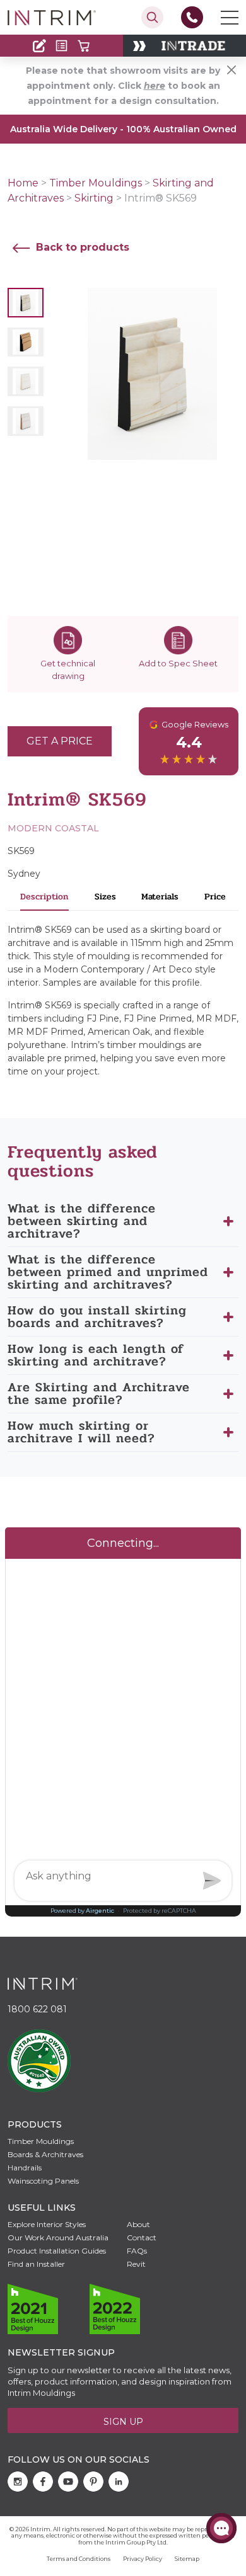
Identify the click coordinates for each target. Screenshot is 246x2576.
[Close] (231, 70)
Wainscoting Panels (43, 2181)
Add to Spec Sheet (178, 663)
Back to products (81, 247)
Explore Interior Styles (47, 2224)
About (138, 2224)
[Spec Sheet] (61, 46)
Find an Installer (36, 2264)
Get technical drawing (68, 670)
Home (23, 183)
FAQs (137, 2251)
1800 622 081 (37, 2009)
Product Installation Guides (57, 2251)
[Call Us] (192, 17)
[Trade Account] (39, 46)
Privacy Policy (143, 2559)
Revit (136, 2264)
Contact (36, 21)
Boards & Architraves (45, 2154)
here (155, 86)
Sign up (123, 2422)
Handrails (25, 2168)
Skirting (94, 198)
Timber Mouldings (96, 183)
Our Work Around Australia (58, 2237)
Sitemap (187, 2559)
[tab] (45, 900)
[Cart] (84, 46)
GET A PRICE (60, 741)
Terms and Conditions (79, 2559)
